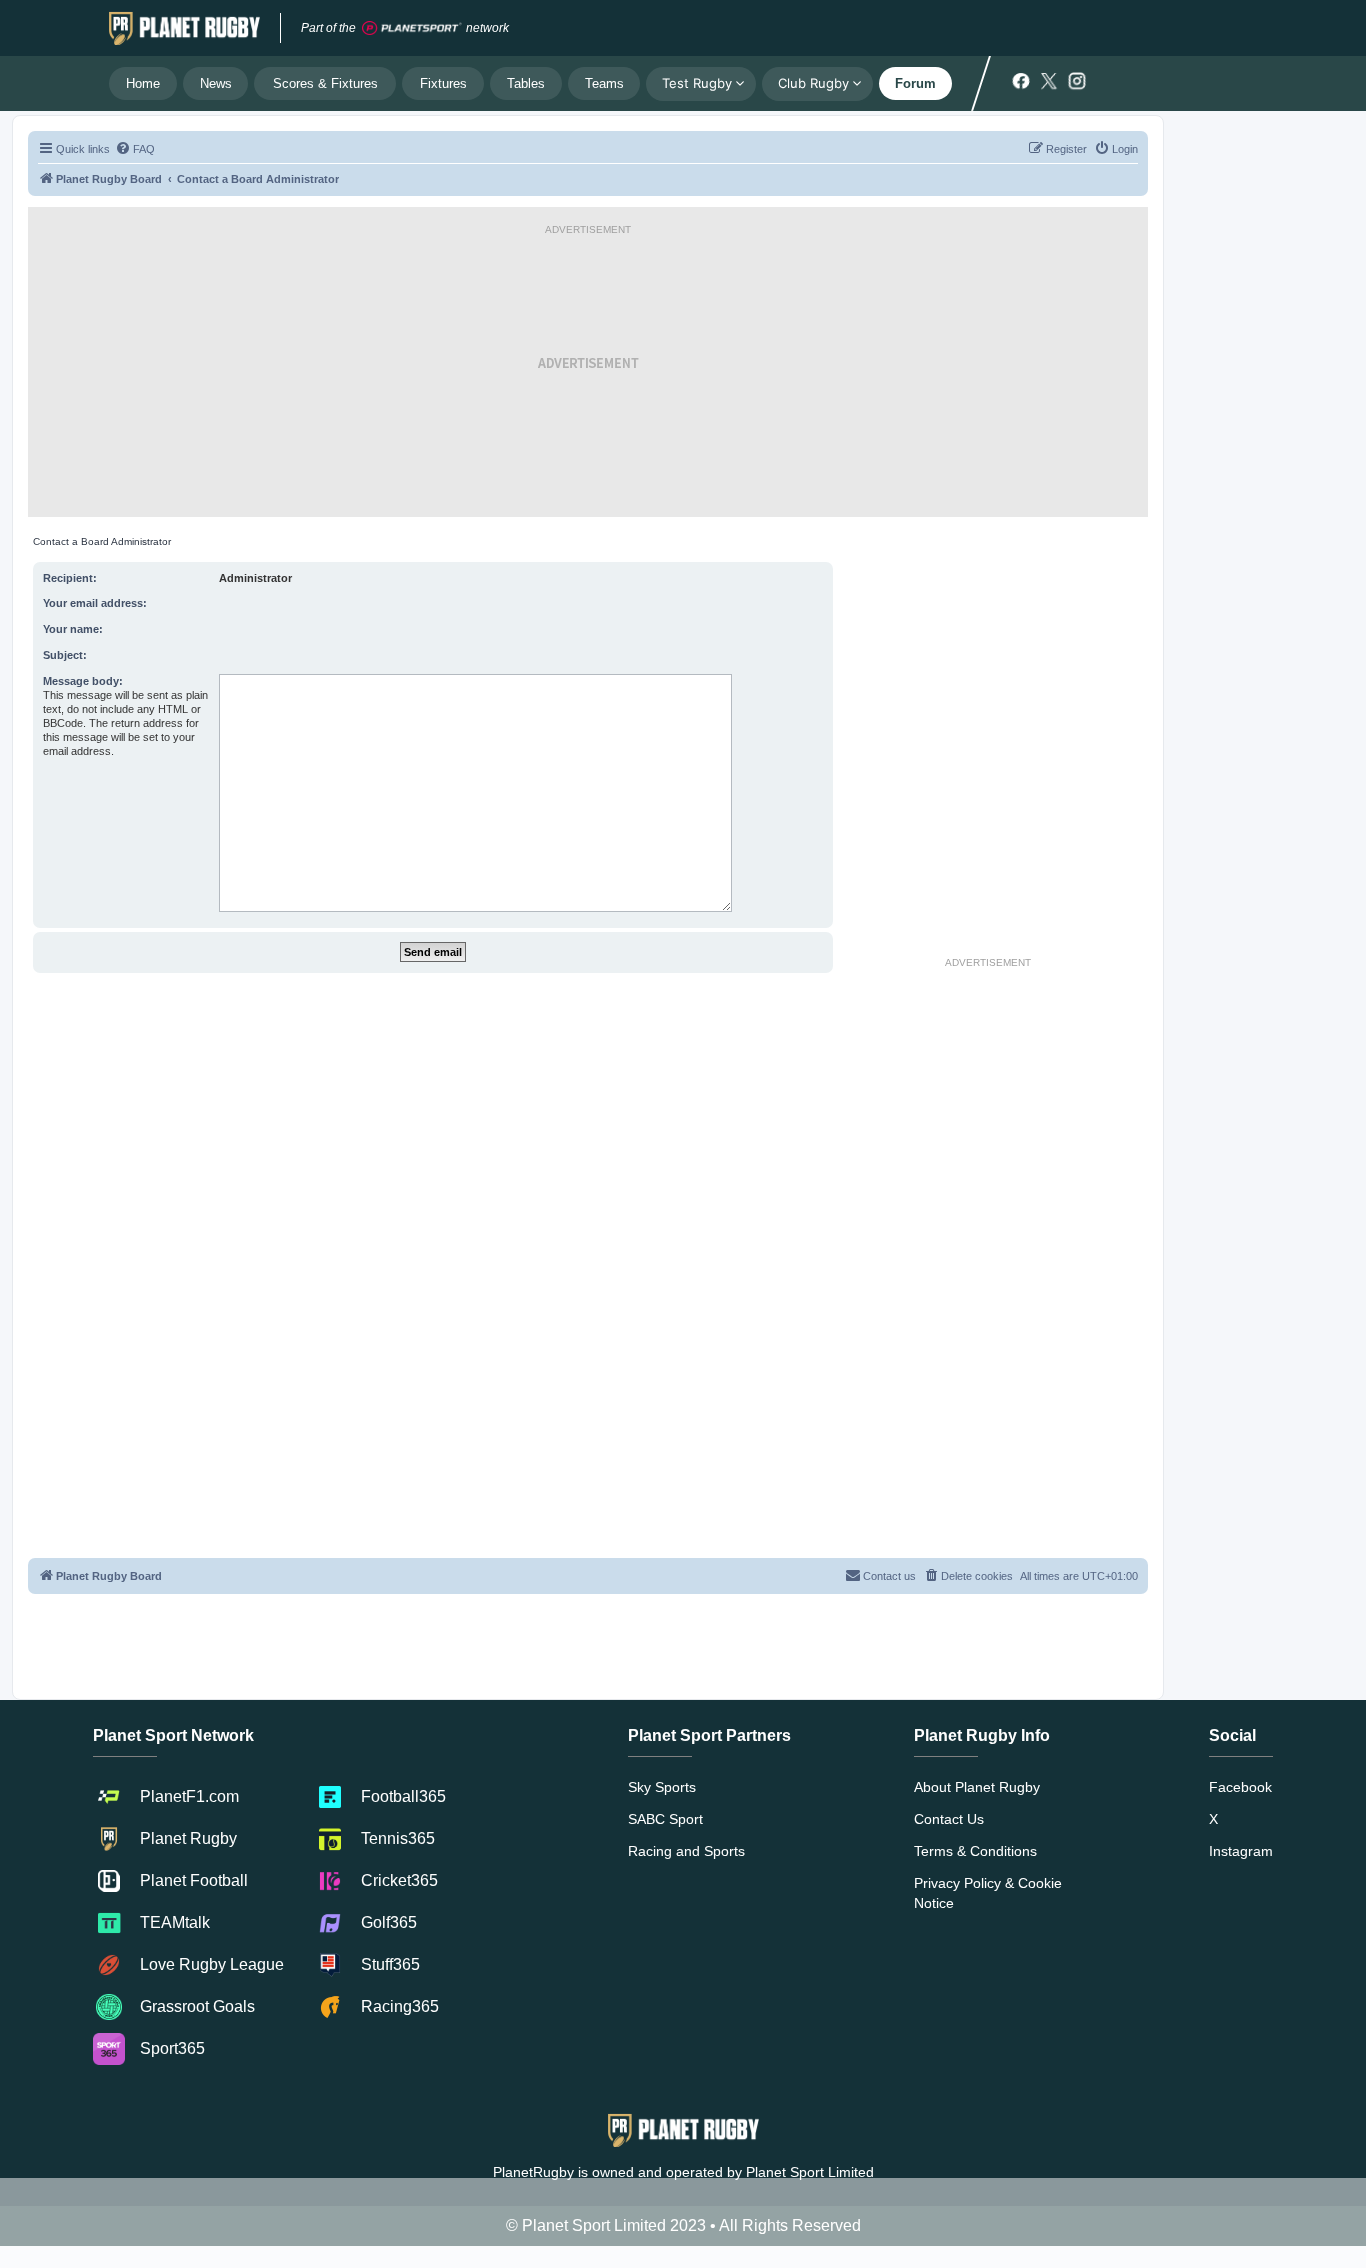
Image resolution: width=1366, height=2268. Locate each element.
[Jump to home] (184, 28)
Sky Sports (662, 1787)
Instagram (1241, 1851)
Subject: (65, 655)
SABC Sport (665, 1819)
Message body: (83, 681)
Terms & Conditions (975, 1851)
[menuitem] (135, 149)
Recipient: (70, 578)
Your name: (73, 629)
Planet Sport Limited (810, 2172)
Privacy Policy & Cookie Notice (988, 1893)
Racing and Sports (686, 1851)
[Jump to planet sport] (412, 28)
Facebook (1240, 1787)
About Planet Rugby (977, 1787)
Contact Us (949, 1819)
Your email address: (95, 603)
